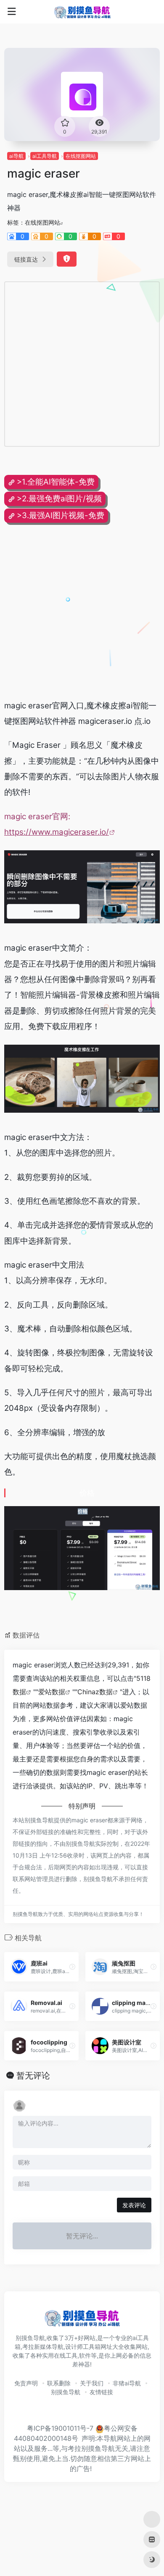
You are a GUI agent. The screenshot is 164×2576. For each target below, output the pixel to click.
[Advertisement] (82, 364)
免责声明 (26, 2383)
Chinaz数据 (95, 1692)
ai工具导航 (45, 156)
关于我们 (92, 2383)
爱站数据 (52, 1692)
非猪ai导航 (127, 2383)
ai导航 (16, 156)
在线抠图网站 (81, 156)
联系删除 (59, 2383)
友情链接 (101, 2392)
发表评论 (134, 2205)
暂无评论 (33, 2075)
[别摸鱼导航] (82, 12)
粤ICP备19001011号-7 (60, 2428)
